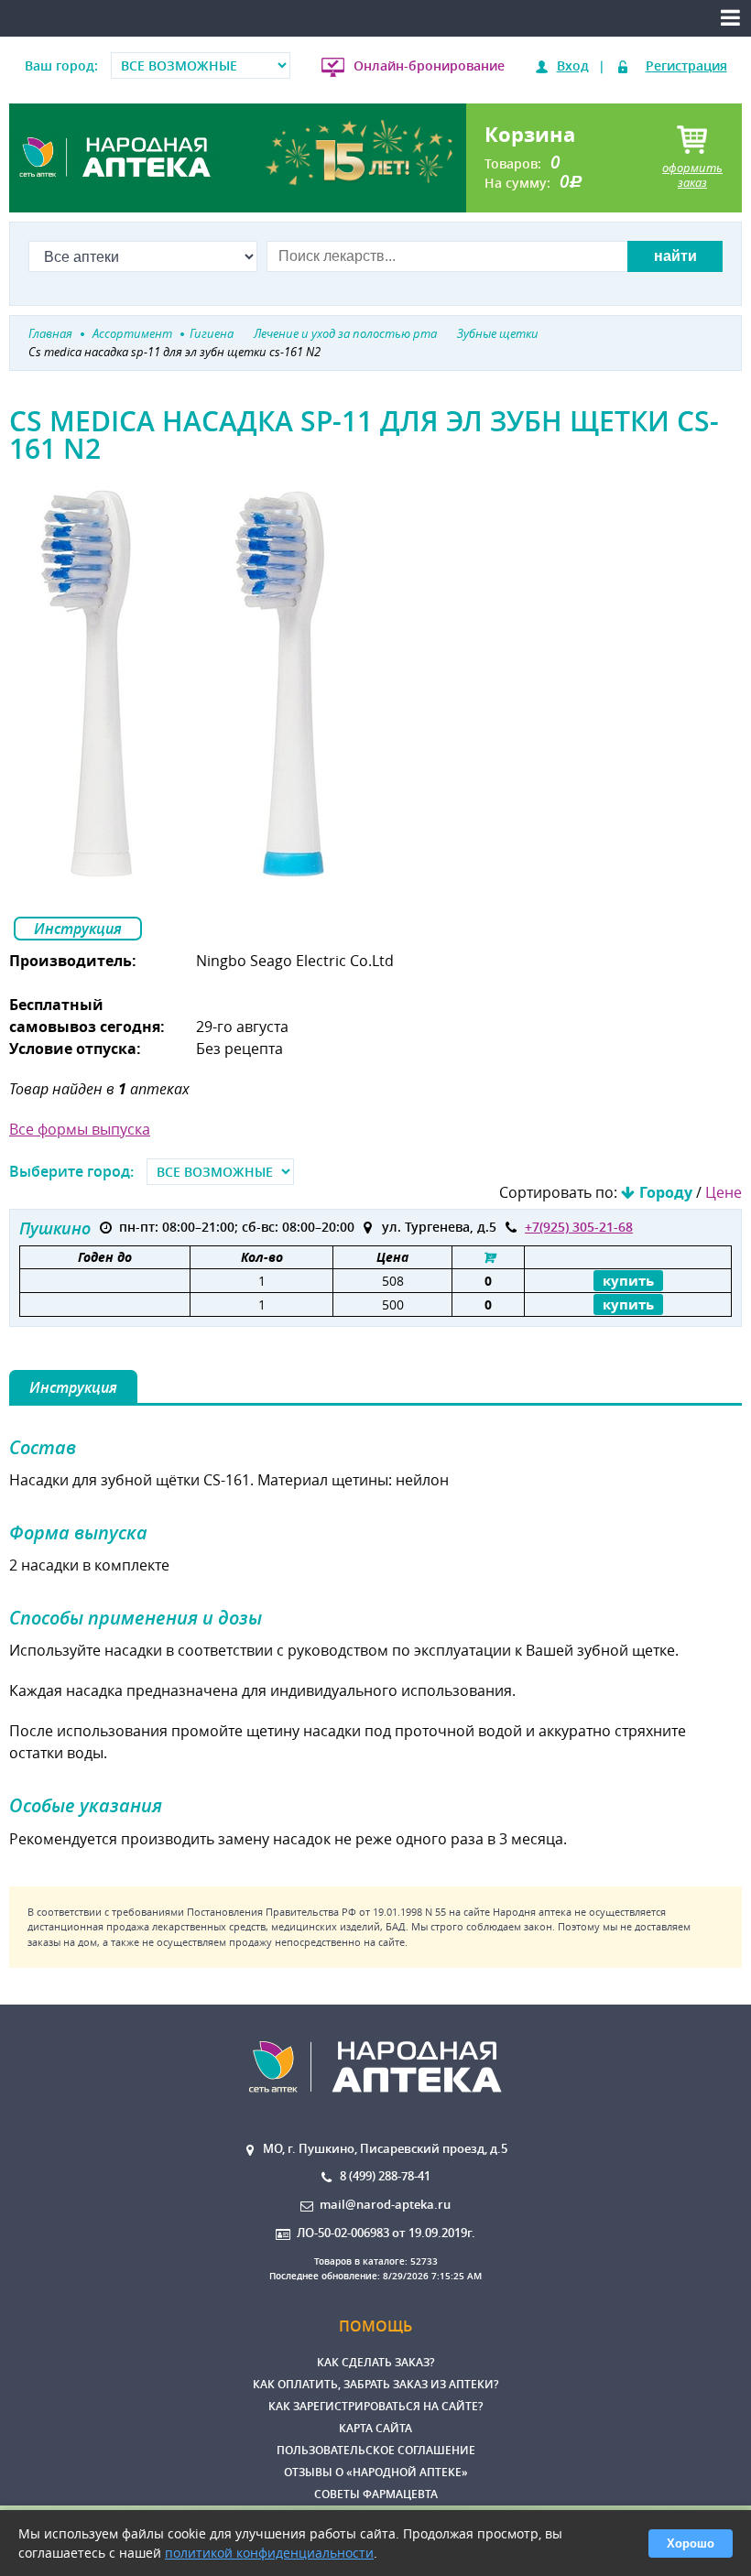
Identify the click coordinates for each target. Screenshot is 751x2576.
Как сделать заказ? (375, 2362)
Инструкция (78, 929)
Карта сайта (375, 2428)
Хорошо (691, 2543)
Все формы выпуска (80, 1129)
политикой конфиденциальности (269, 2553)
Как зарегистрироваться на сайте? (375, 2406)
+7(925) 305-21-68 (579, 1227)
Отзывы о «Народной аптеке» (376, 2472)
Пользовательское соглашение (376, 2450)
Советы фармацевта (376, 2494)
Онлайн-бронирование (429, 65)
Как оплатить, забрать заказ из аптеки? (375, 2384)
